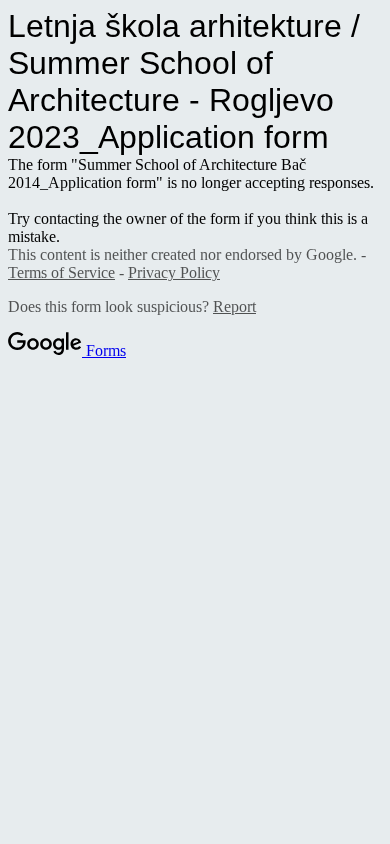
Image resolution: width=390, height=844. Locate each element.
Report (234, 306)
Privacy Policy (174, 272)
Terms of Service (61, 272)
